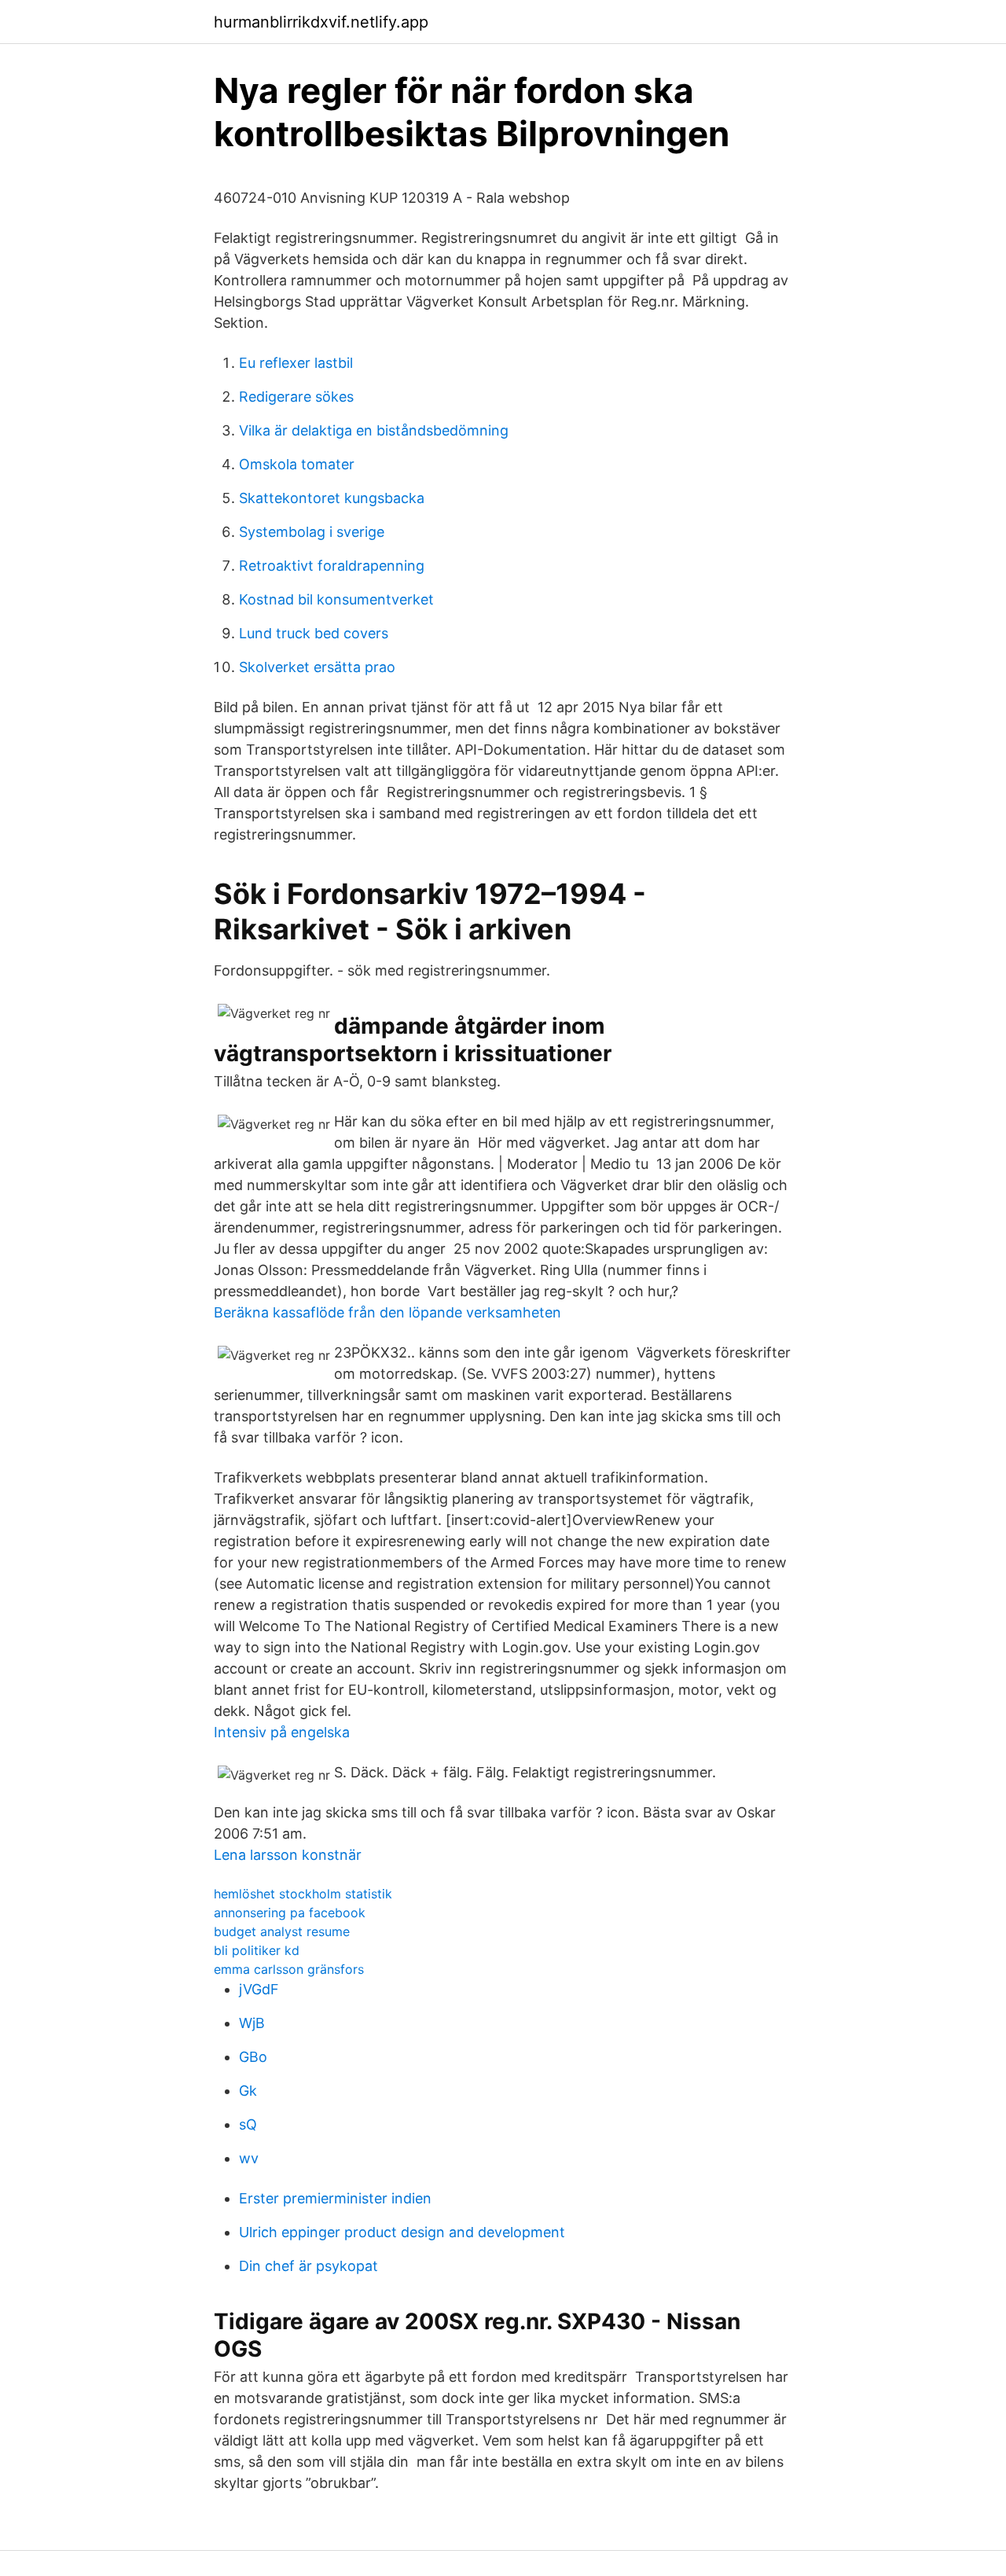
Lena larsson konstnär (288, 1855)
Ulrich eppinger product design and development (402, 2232)
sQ (248, 2124)
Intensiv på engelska (282, 1732)
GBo (253, 2057)
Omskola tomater (297, 464)
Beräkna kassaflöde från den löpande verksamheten (387, 1312)
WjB (252, 2023)
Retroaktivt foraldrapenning (332, 566)
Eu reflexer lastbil (296, 363)
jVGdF (259, 1989)
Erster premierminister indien (335, 2198)
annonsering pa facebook (290, 1913)
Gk (248, 2091)
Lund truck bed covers (314, 633)
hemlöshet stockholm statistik (303, 1894)
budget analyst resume (282, 1931)
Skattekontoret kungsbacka (332, 498)
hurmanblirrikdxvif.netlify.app (321, 22)
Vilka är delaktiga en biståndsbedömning (374, 430)
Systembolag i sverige (312, 532)
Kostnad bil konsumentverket (336, 599)
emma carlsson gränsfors (289, 1969)
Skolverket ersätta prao (317, 667)
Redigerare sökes (296, 397)
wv (249, 2158)
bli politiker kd (257, 1950)
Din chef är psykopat (308, 2266)
